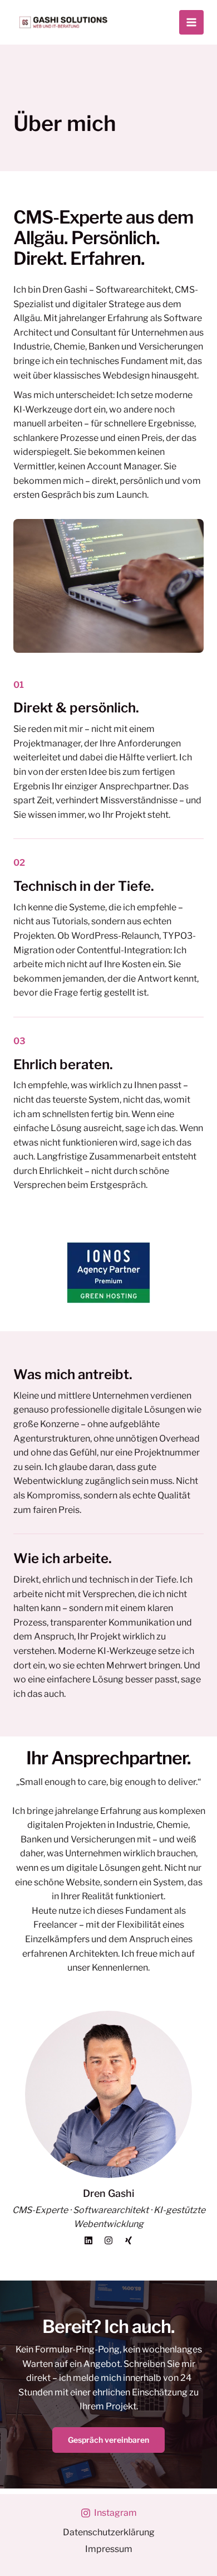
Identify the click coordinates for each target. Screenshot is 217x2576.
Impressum (109, 2549)
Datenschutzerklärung (109, 2532)
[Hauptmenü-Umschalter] (191, 22)
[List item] (88, 2240)
